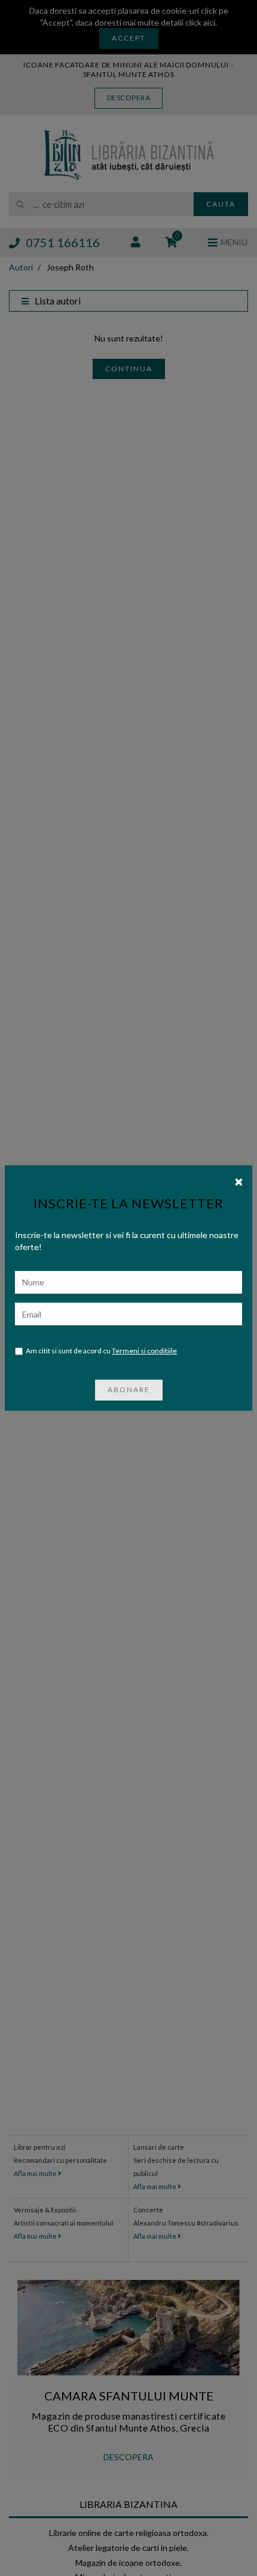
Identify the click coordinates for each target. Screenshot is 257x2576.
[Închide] (239, 1181)
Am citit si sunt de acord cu (101, 1351)
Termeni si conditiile (144, 1351)
